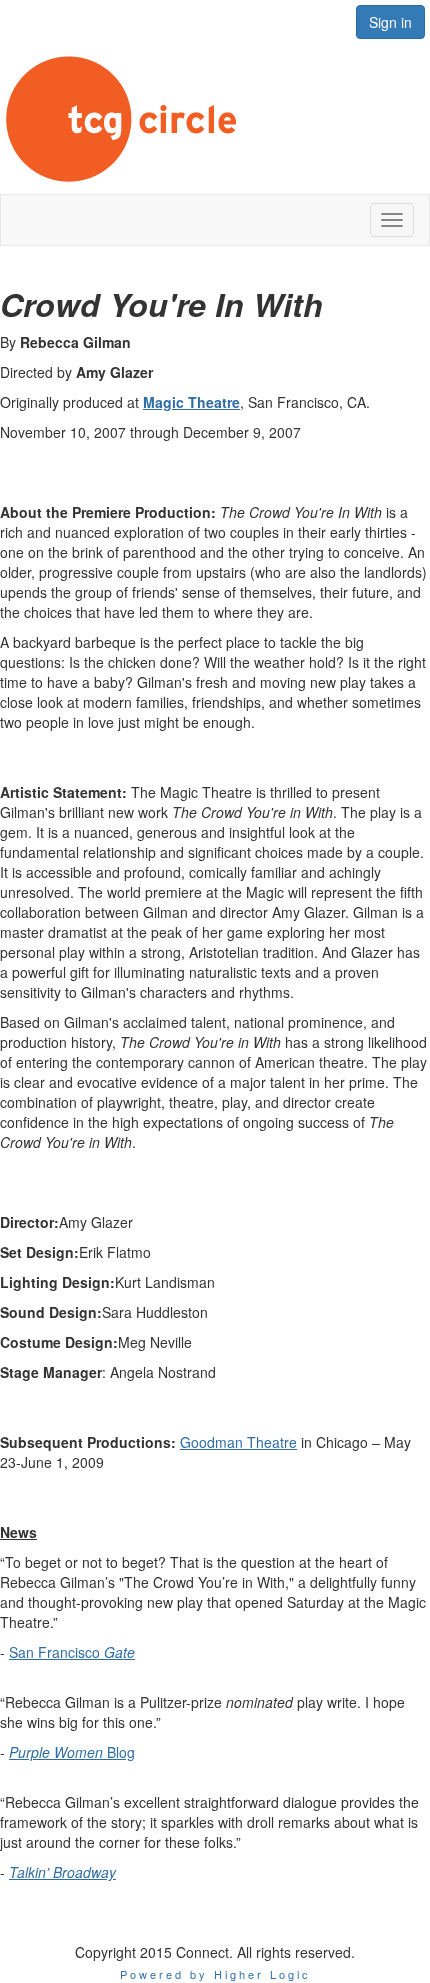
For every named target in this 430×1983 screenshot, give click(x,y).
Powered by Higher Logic (215, 1974)
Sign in (390, 22)
